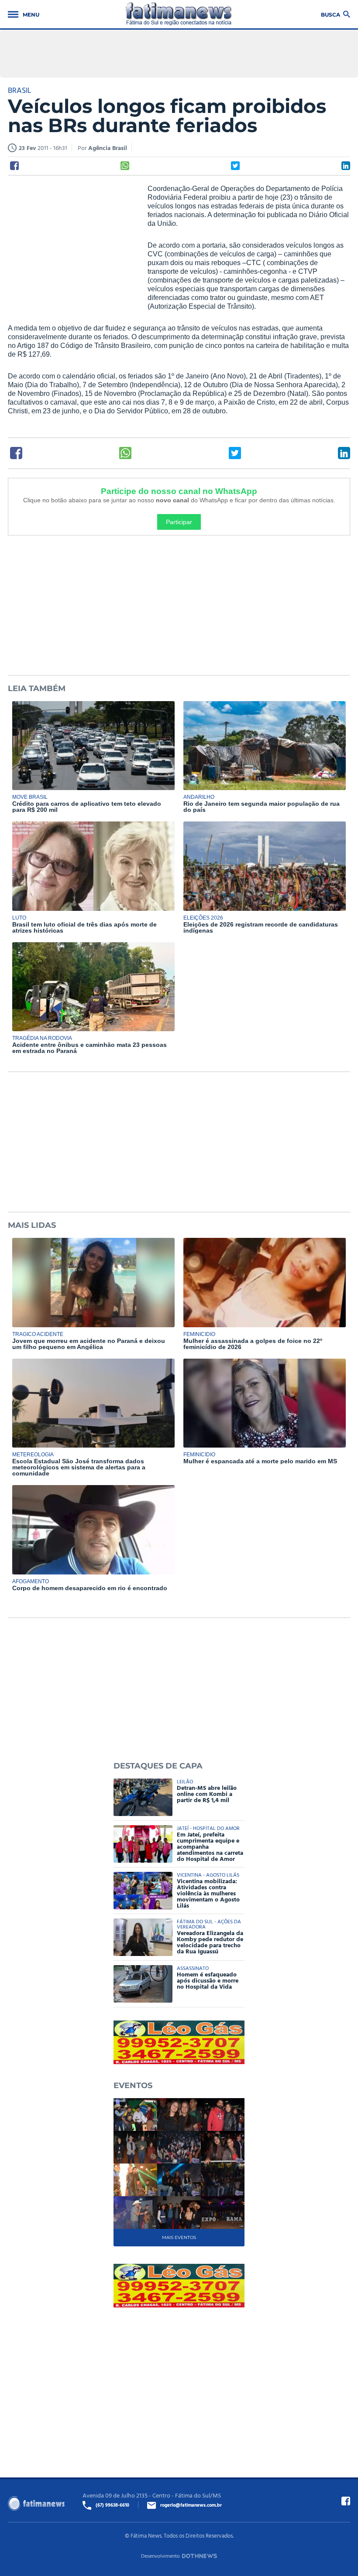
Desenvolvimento (160, 2556)
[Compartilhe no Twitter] (235, 166)
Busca (330, 14)
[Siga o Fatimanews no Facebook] (346, 2501)
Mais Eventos (179, 2237)
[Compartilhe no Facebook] (14, 166)
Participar (179, 522)
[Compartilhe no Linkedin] (346, 166)
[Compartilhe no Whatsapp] (125, 166)
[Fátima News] (179, 14)
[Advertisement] (73, 241)
